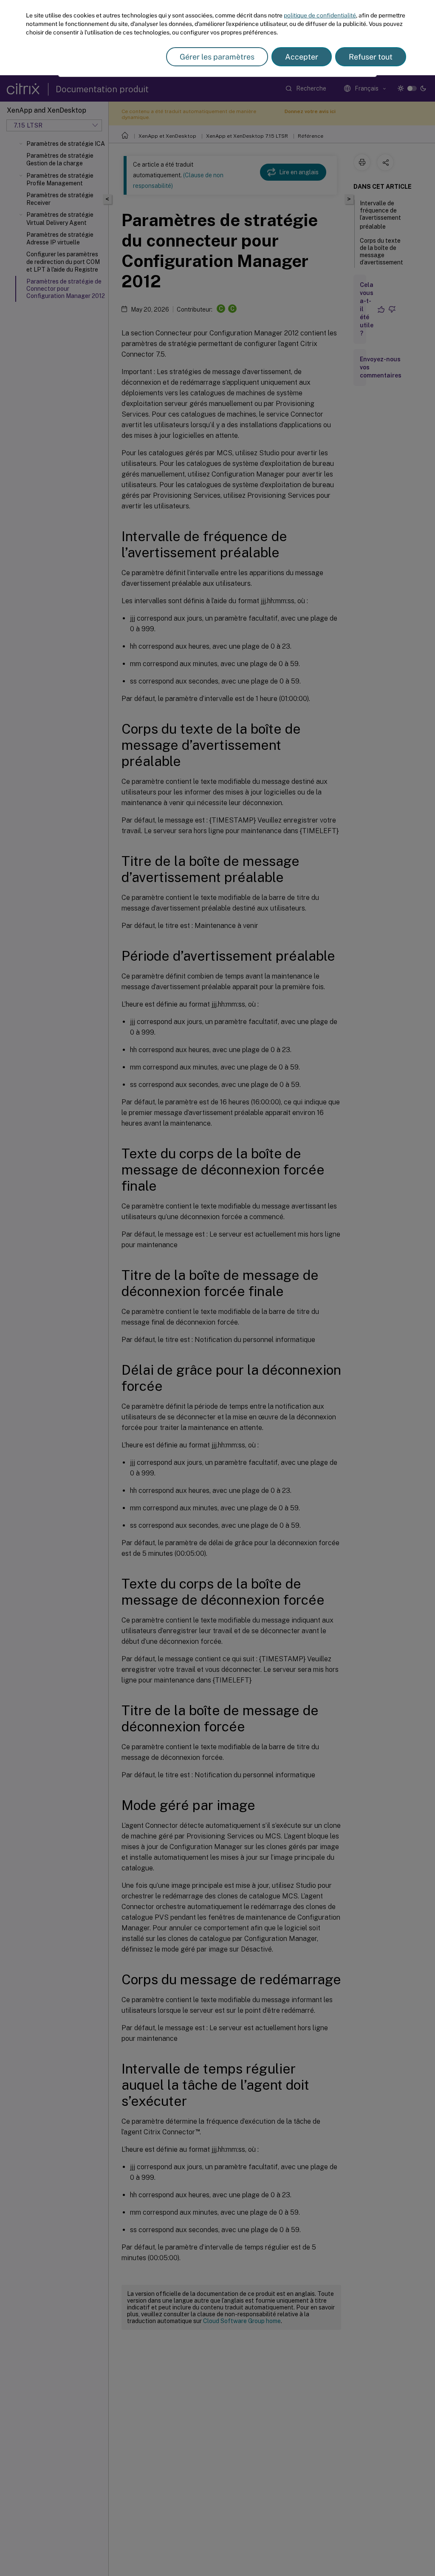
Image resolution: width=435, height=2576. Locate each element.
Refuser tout (371, 57)
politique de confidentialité (320, 15)
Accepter (302, 57)
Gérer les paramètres (217, 57)
